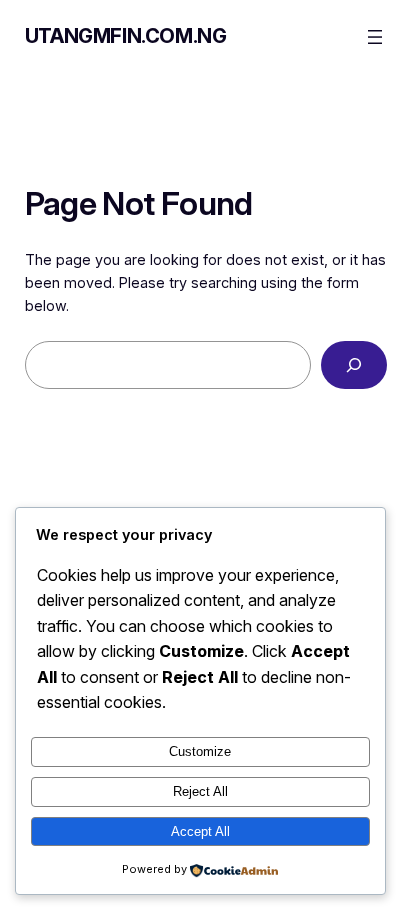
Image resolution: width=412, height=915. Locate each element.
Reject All (200, 791)
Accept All (200, 831)
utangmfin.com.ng (126, 36)
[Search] (354, 364)
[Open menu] (375, 37)
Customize (200, 751)
